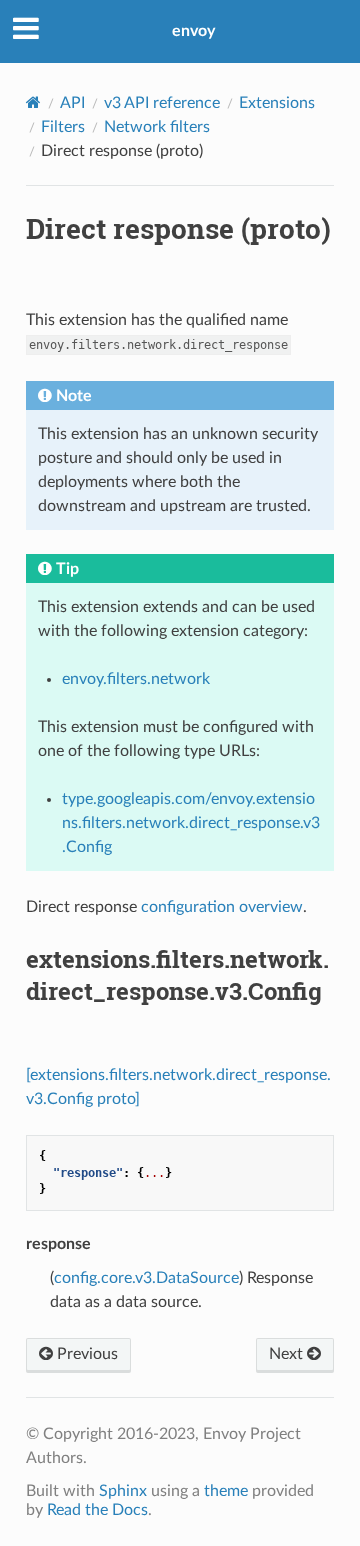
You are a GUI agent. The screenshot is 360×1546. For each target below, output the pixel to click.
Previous (85, 1354)
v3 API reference (162, 103)
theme (226, 1491)
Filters (63, 127)
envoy (193, 31)
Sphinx (123, 1491)
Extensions (277, 103)
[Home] (33, 102)
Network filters (157, 127)
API (72, 103)
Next (288, 1354)
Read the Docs (97, 1510)
